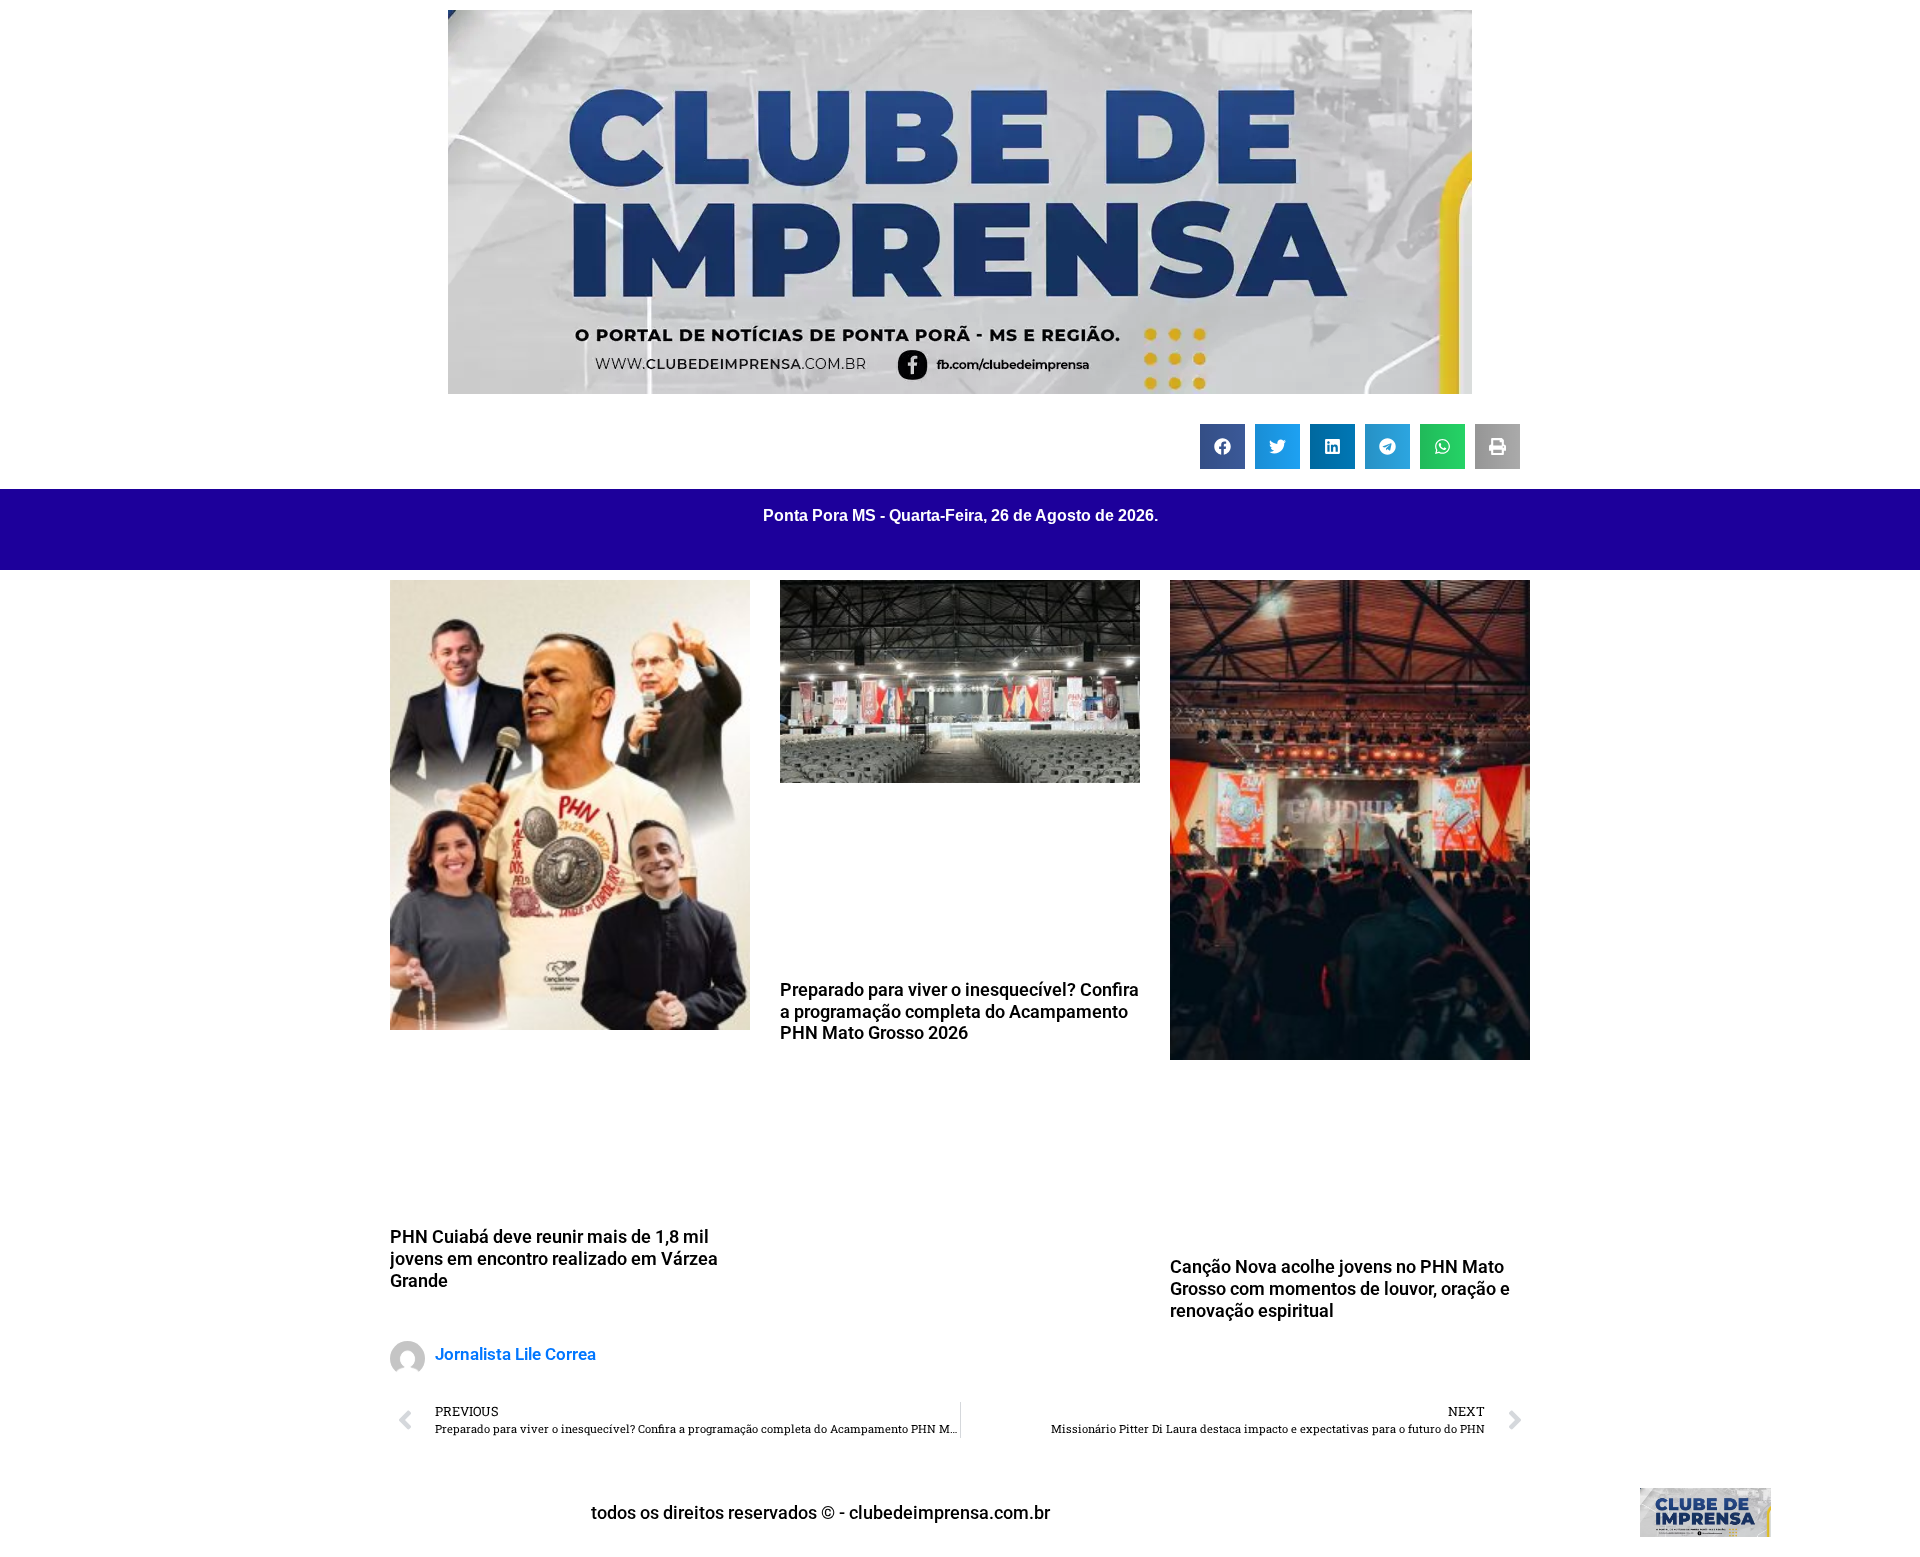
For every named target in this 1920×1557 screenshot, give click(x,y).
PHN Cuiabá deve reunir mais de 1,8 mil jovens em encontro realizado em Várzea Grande (554, 1258)
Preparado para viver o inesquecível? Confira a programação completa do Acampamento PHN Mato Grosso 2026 (959, 1011)
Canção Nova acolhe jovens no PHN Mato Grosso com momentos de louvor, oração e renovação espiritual (1340, 1288)
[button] (1222, 446)
